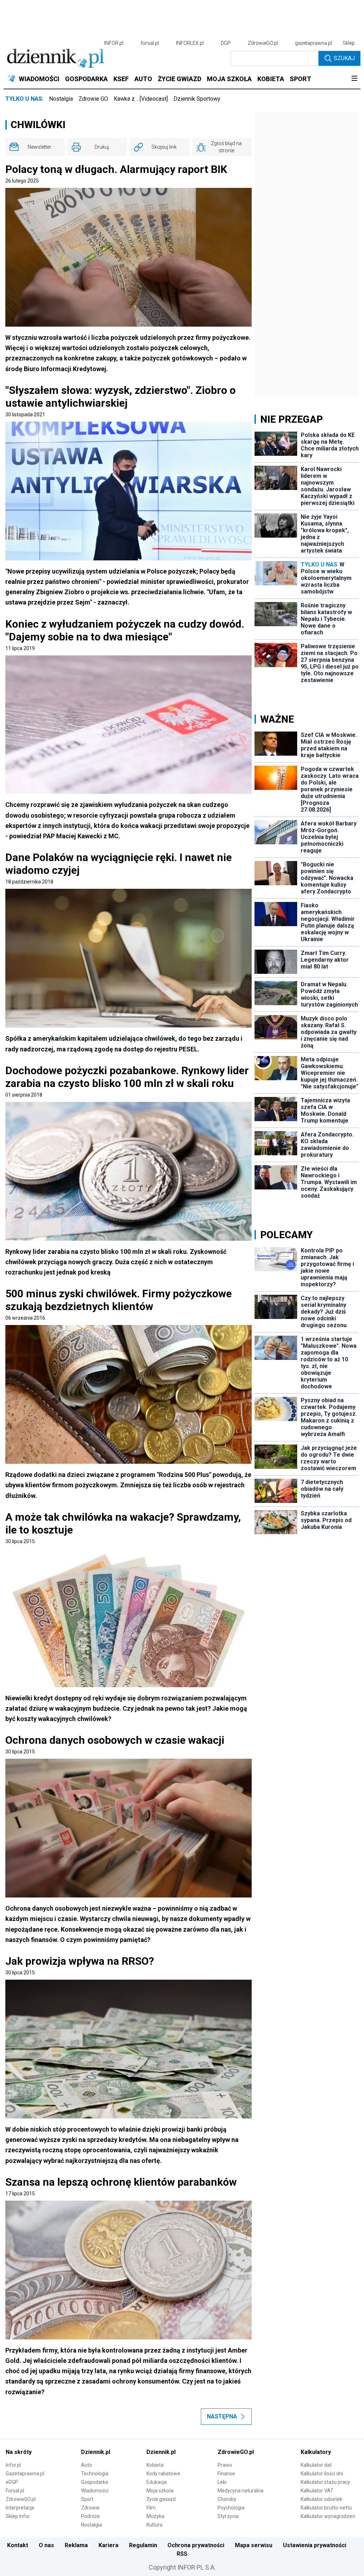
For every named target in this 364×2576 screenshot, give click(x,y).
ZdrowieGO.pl (263, 43)
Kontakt (18, 2545)
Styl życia (228, 2516)
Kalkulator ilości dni (322, 2474)
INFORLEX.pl (190, 43)
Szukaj (344, 58)
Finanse (226, 2474)
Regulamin (143, 2545)
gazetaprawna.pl (314, 43)
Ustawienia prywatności (315, 2545)
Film (151, 2508)
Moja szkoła (160, 2491)
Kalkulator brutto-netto (326, 2508)
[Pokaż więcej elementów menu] (354, 79)
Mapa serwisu (254, 2545)
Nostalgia (61, 99)
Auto (87, 2465)
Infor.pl (13, 2465)
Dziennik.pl (96, 2452)
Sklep (349, 43)
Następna (222, 2416)
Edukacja (157, 2482)
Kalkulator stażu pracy (325, 2482)
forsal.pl (150, 43)
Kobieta (155, 2465)
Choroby (227, 2499)
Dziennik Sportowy (197, 99)
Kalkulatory (316, 2452)
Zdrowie (90, 2508)
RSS (182, 2554)
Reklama (76, 2545)
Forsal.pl (15, 2491)
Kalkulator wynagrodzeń (328, 2516)
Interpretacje (20, 2508)
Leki (222, 2482)
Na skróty (19, 2452)
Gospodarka (95, 2482)
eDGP (12, 2482)
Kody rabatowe (163, 2474)
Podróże (90, 2516)
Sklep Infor (18, 2516)
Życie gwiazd (161, 2499)
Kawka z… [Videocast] (141, 99)
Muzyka (155, 2516)
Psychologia (231, 2508)
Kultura (154, 2525)
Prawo (225, 2465)
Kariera (108, 2545)
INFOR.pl (114, 43)
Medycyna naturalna (240, 2491)
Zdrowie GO (93, 99)
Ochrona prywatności (196, 2545)
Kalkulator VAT (317, 2491)
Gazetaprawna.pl (25, 2474)
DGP (226, 43)
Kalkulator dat (316, 2465)
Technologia (95, 2474)
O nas (46, 2545)
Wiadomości (95, 2491)
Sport (87, 2499)
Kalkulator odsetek (322, 2499)
